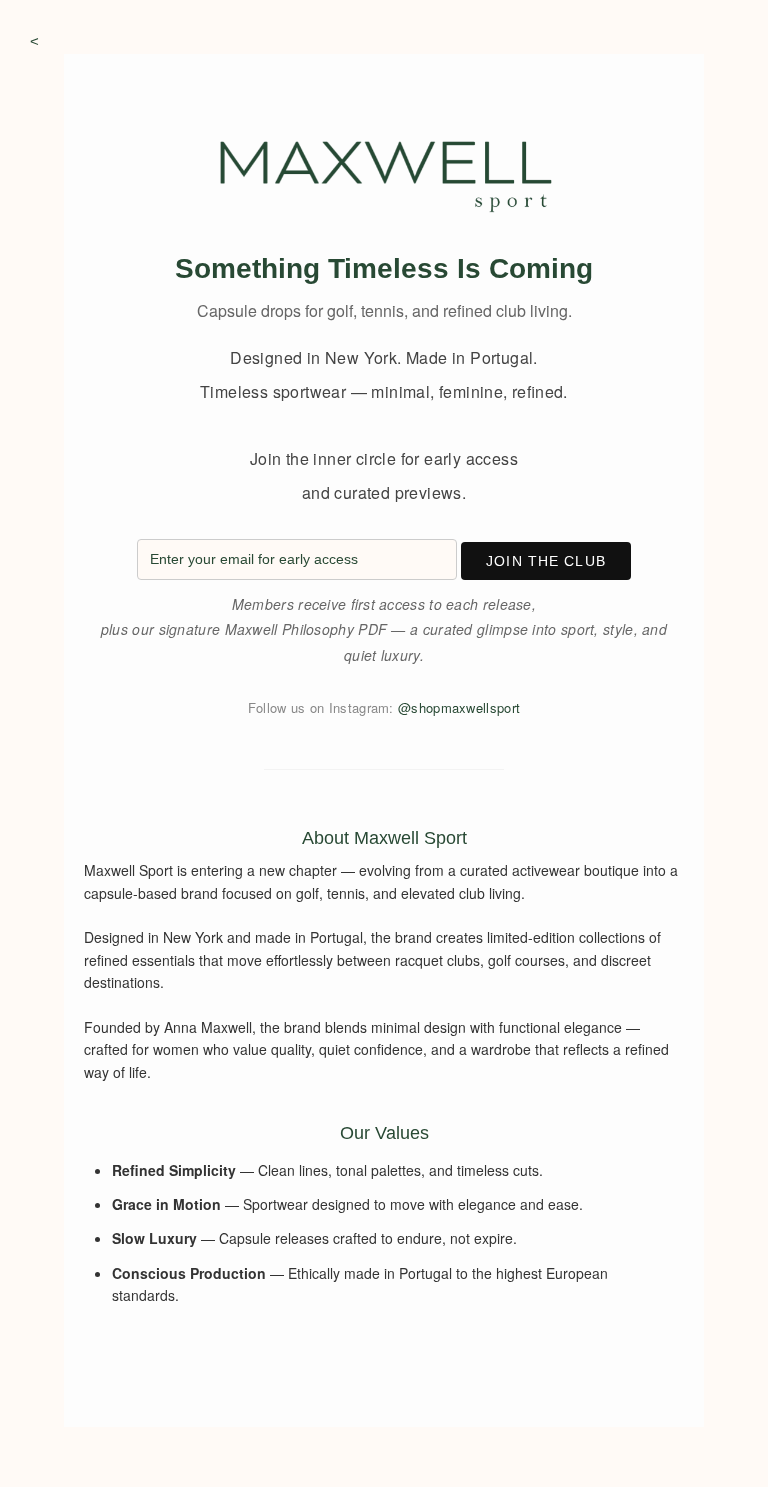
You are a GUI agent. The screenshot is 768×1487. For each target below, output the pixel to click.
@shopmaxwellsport (459, 707)
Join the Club (546, 561)
